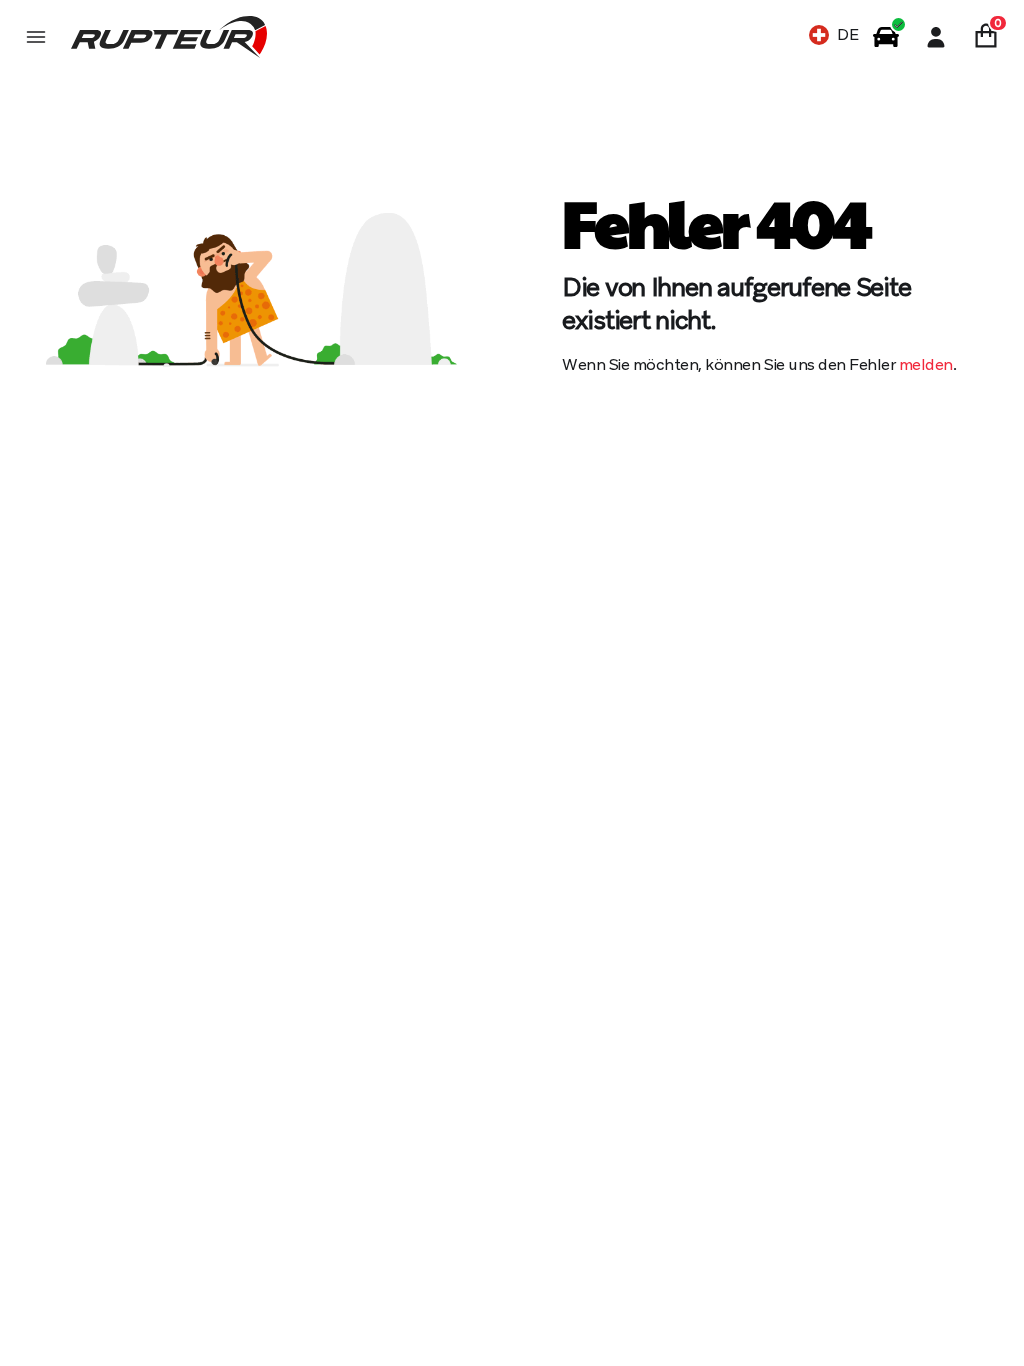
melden (926, 364)
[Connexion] (936, 37)
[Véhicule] (886, 37)
